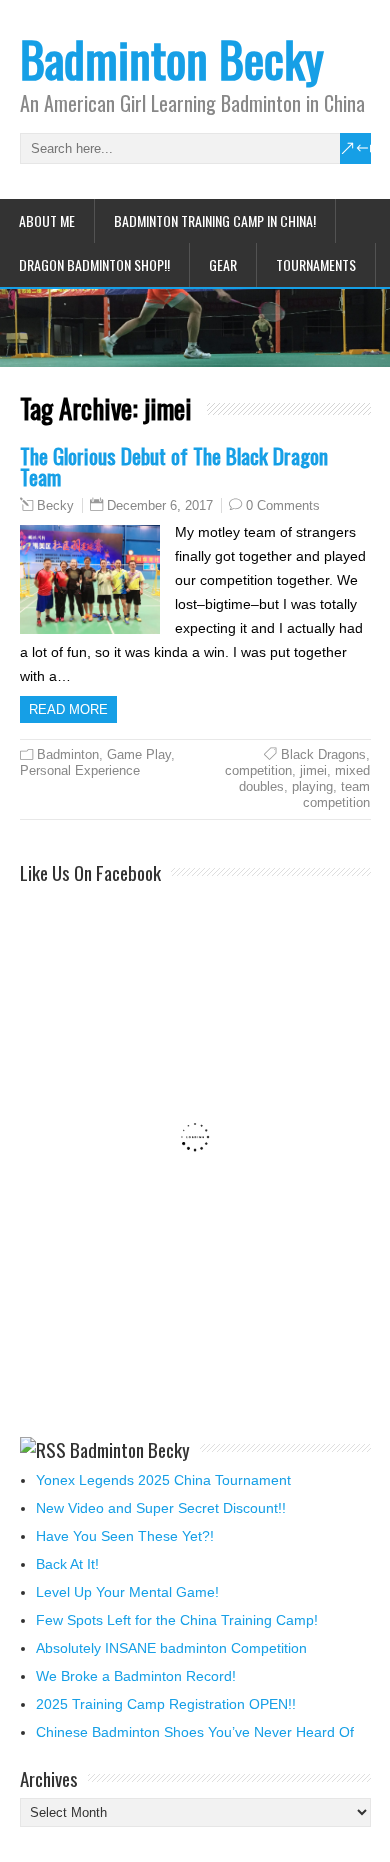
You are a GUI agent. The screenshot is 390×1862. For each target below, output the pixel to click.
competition (258, 770)
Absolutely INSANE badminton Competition (171, 1648)
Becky (55, 506)
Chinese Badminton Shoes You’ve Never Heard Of (195, 1732)
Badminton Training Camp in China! (215, 220)
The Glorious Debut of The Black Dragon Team (174, 466)
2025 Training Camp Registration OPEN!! (166, 1704)
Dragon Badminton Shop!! (94, 264)
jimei (313, 770)
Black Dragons (323, 754)
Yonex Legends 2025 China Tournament (163, 1480)
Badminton (68, 754)
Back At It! (67, 1564)
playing (312, 786)
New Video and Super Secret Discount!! (161, 1508)
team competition (336, 794)
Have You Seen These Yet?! (125, 1536)
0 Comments (283, 505)
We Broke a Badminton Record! (136, 1676)
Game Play (139, 754)
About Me (47, 220)
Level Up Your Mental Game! (127, 1592)
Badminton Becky (172, 58)
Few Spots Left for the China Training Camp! (177, 1620)
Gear (223, 264)
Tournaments (316, 264)
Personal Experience (80, 770)
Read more (68, 709)
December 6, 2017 (160, 505)
